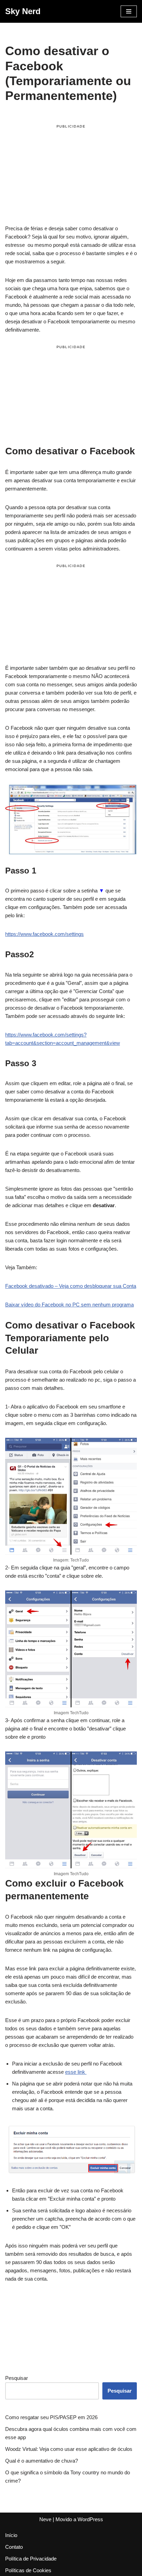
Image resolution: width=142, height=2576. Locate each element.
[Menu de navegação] (129, 11)
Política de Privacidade (31, 2559)
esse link (76, 2072)
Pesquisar (17, 2378)
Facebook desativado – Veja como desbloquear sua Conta (71, 1286)
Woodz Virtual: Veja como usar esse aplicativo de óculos (69, 2449)
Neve (45, 2519)
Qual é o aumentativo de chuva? (42, 2461)
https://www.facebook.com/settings (44, 934)
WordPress (90, 2519)
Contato (14, 2547)
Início (11, 2535)
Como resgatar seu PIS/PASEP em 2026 (51, 2417)
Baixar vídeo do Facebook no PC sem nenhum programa (69, 1305)
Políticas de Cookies (28, 2570)
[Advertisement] (71, 176)
